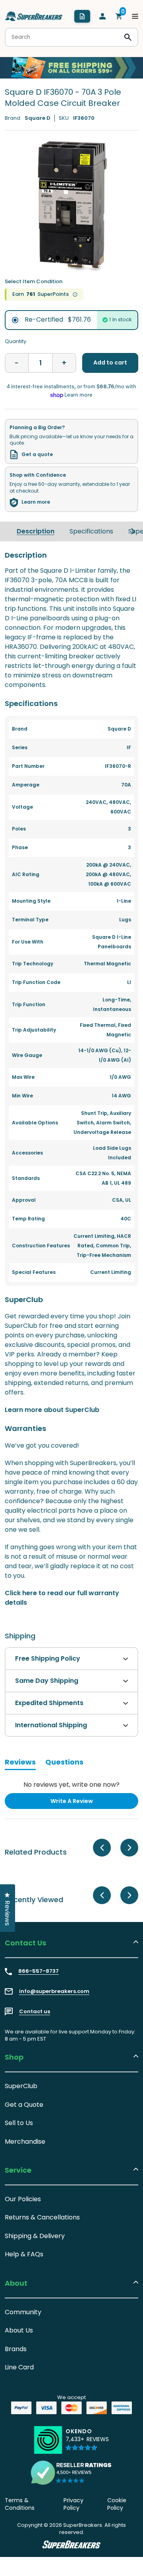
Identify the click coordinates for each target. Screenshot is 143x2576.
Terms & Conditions (20, 2504)
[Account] (102, 16)
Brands (16, 2349)
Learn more (36, 502)
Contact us (35, 2012)
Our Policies (23, 2199)
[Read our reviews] (71, 2472)
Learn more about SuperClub (52, 1410)
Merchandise (25, 2142)
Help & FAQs (24, 2254)
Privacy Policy (73, 2504)
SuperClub (21, 2086)
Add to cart (110, 363)
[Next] (133, 531)
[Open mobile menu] (135, 16)
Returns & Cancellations (42, 2217)
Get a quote (37, 455)
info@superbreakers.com (54, 1991)
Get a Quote (24, 2105)
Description (36, 531)
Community (23, 2312)
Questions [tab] (64, 1763)
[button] (87, 2443)
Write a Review (85, 1803)
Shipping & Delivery (35, 2236)
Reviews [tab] (20, 1763)
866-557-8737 (39, 1971)
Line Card (19, 2367)
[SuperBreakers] (34, 16)
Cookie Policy (117, 2504)
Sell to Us (19, 2123)
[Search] (128, 37)
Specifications (91, 531)
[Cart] (119, 16)
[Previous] (102, 1848)
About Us (19, 2330)
